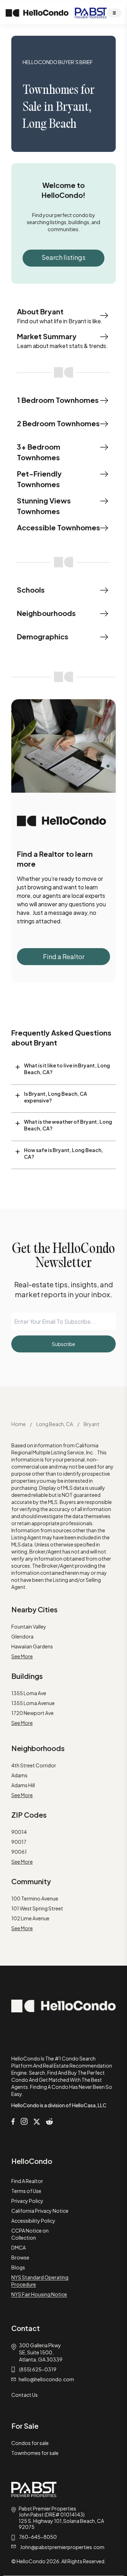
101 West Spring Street (37, 1908)
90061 (19, 1852)
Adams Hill (23, 1785)
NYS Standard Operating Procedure (40, 2281)
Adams (19, 1775)
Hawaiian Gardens (32, 1646)
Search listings (64, 257)
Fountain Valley (29, 1626)
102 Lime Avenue (30, 1918)
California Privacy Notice (40, 2211)
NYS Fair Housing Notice (39, 2294)
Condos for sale (30, 2443)
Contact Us (25, 2395)
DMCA (19, 2247)
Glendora (22, 1636)
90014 (19, 1832)
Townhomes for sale (35, 2453)
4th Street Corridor (34, 1765)
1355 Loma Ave (29, 1693)
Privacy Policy (27, 2201)
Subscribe (64, 1344)
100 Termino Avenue (35, 1898)
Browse (20, 2257)
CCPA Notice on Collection (30, 2234)
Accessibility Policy (33, 2221)
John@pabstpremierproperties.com (62, 2547)
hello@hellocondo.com (46, 2379)
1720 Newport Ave (32, 1713)
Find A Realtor (27, 2181)
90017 (19, 1842)
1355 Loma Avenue (33, 1703)
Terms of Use (26, 2191)
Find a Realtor (64, 956)
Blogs (18, 2267)
